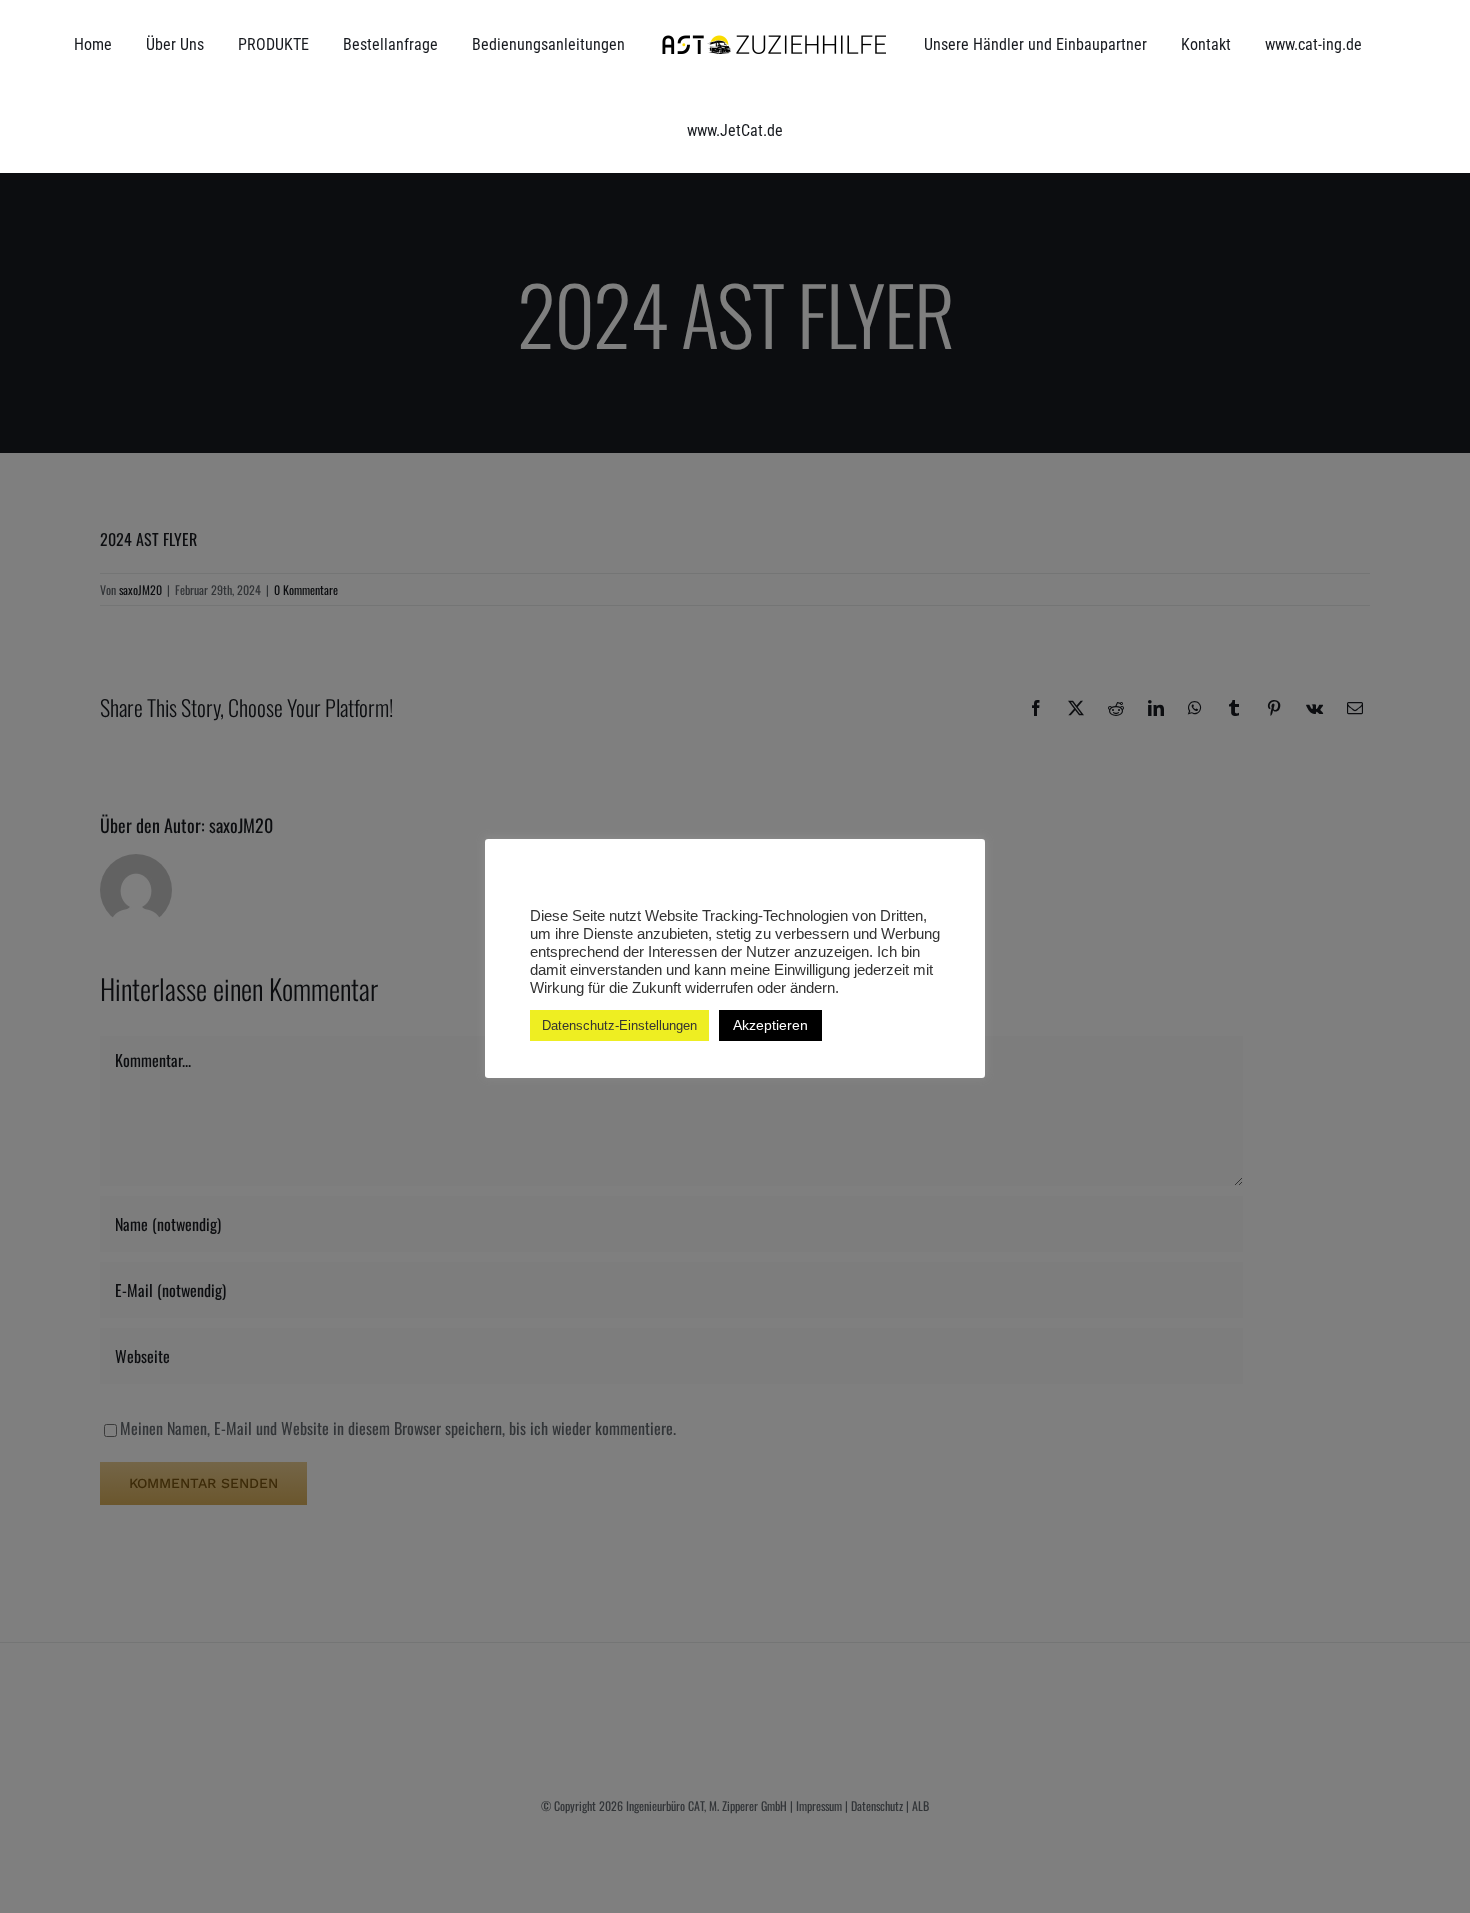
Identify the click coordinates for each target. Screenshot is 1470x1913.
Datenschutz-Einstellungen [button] (619, 1025)
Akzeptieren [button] (770, 1025)
